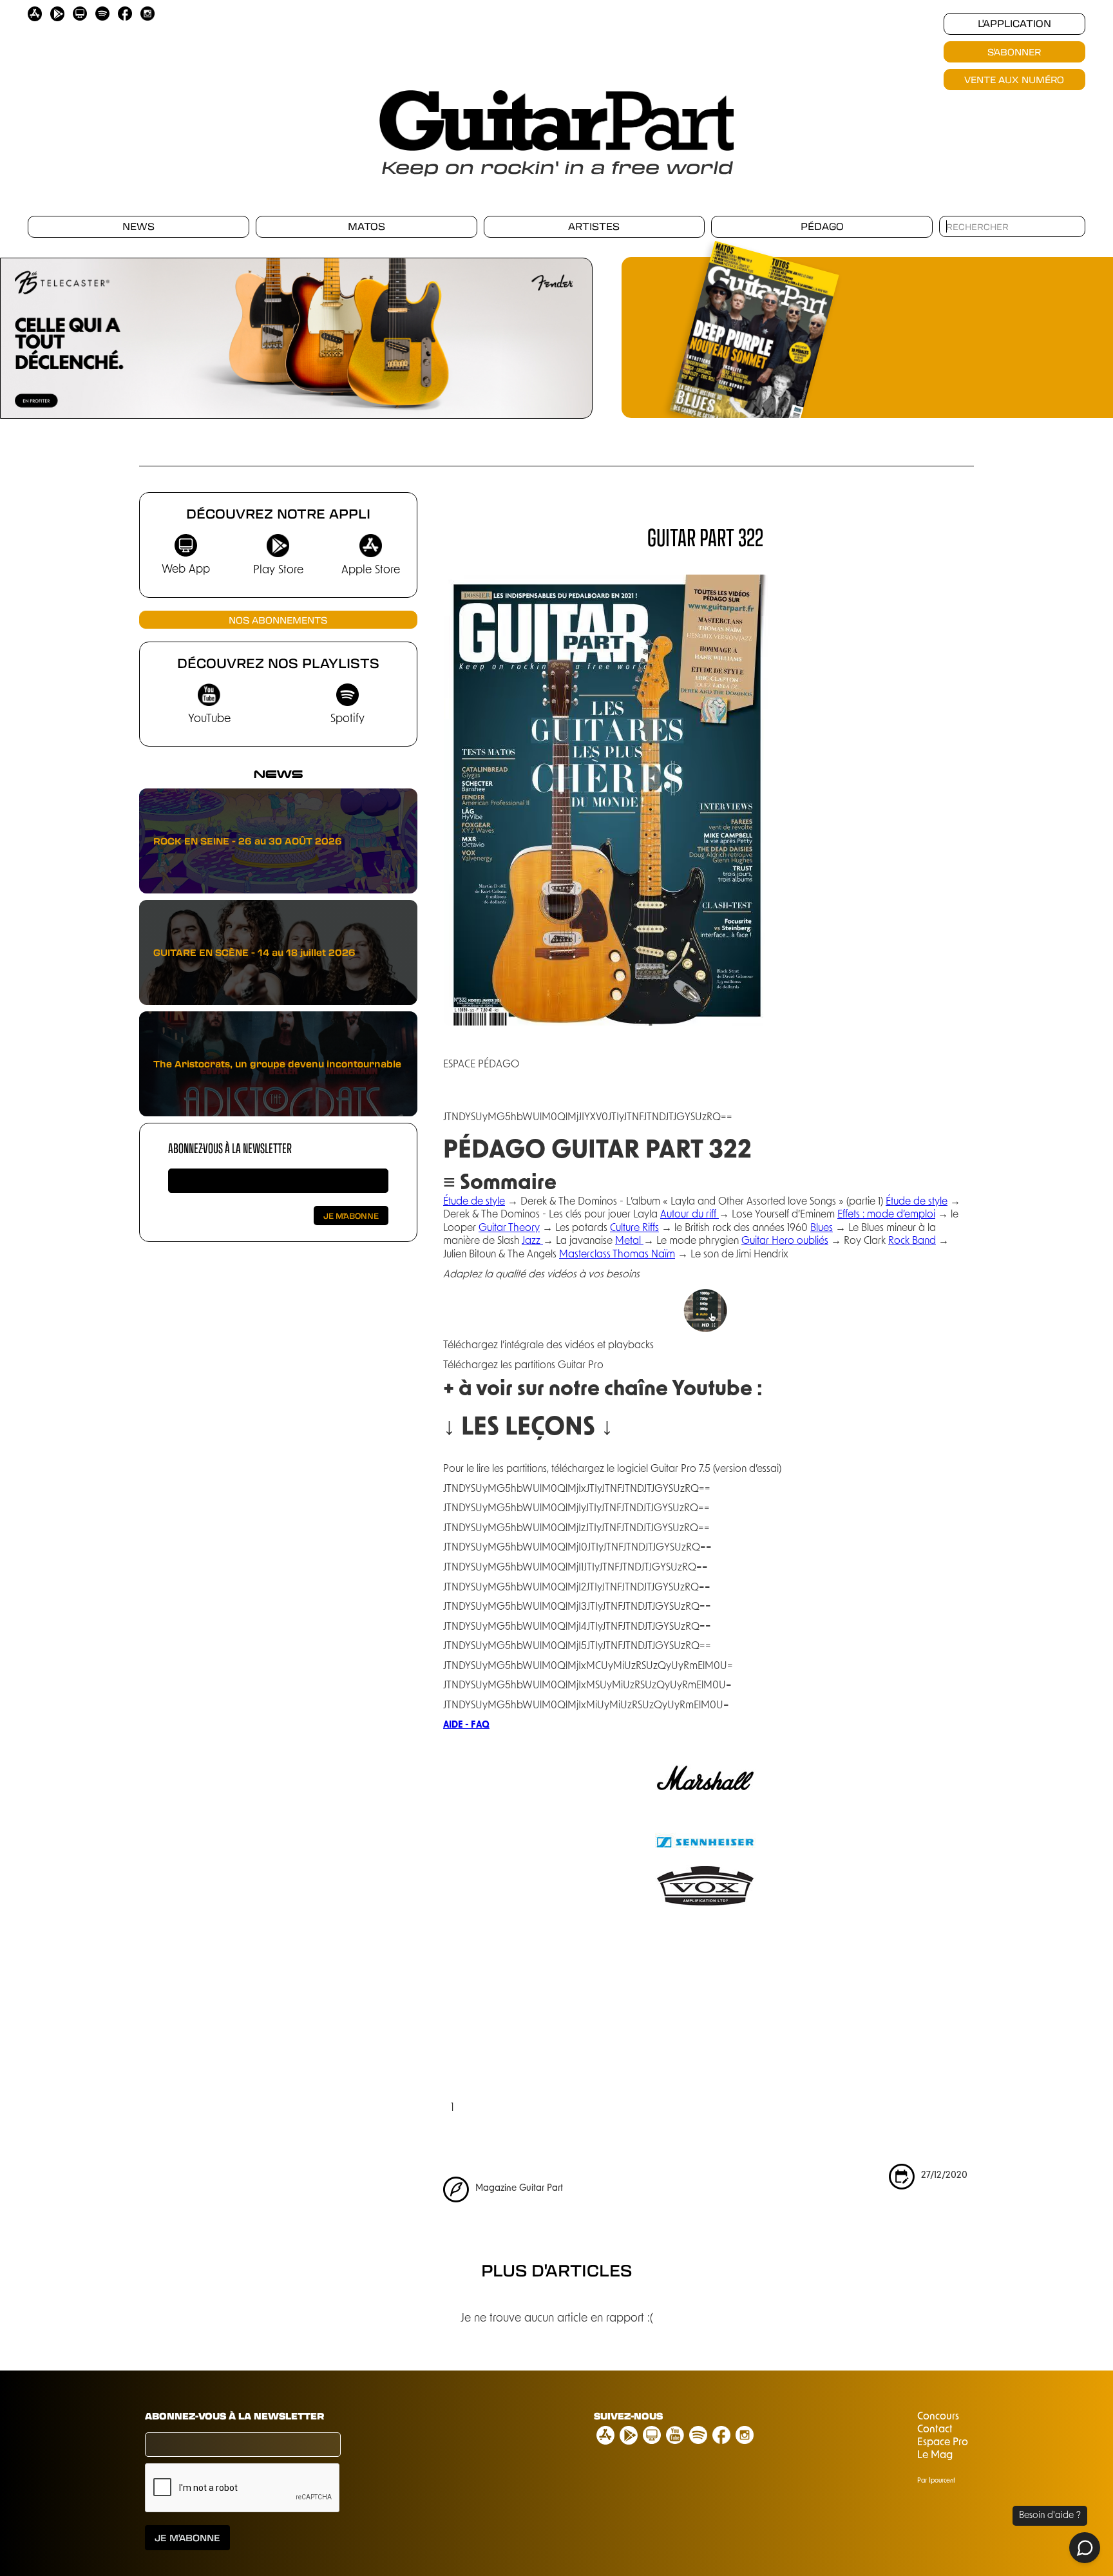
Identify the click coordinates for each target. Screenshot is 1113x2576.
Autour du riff (690, 1215)
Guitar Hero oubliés (785, 1241)
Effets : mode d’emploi (886, 1215)
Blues (822, 1228)
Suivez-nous (628, 2416)
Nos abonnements (278, 620)
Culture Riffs (634, 1228)
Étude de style (474, 1202)
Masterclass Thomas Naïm (617, 1255)
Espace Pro (943, 2443)
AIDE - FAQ (466, 1725)
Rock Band (912, 1241)
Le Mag (935, 2456)
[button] (567, 341)
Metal (629, 1241)
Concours (938, 2417)
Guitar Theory (509, 1228)
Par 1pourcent (936, 2481)
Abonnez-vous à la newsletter (230, 1148)
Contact (935, 2430)
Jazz (532, 1241)
